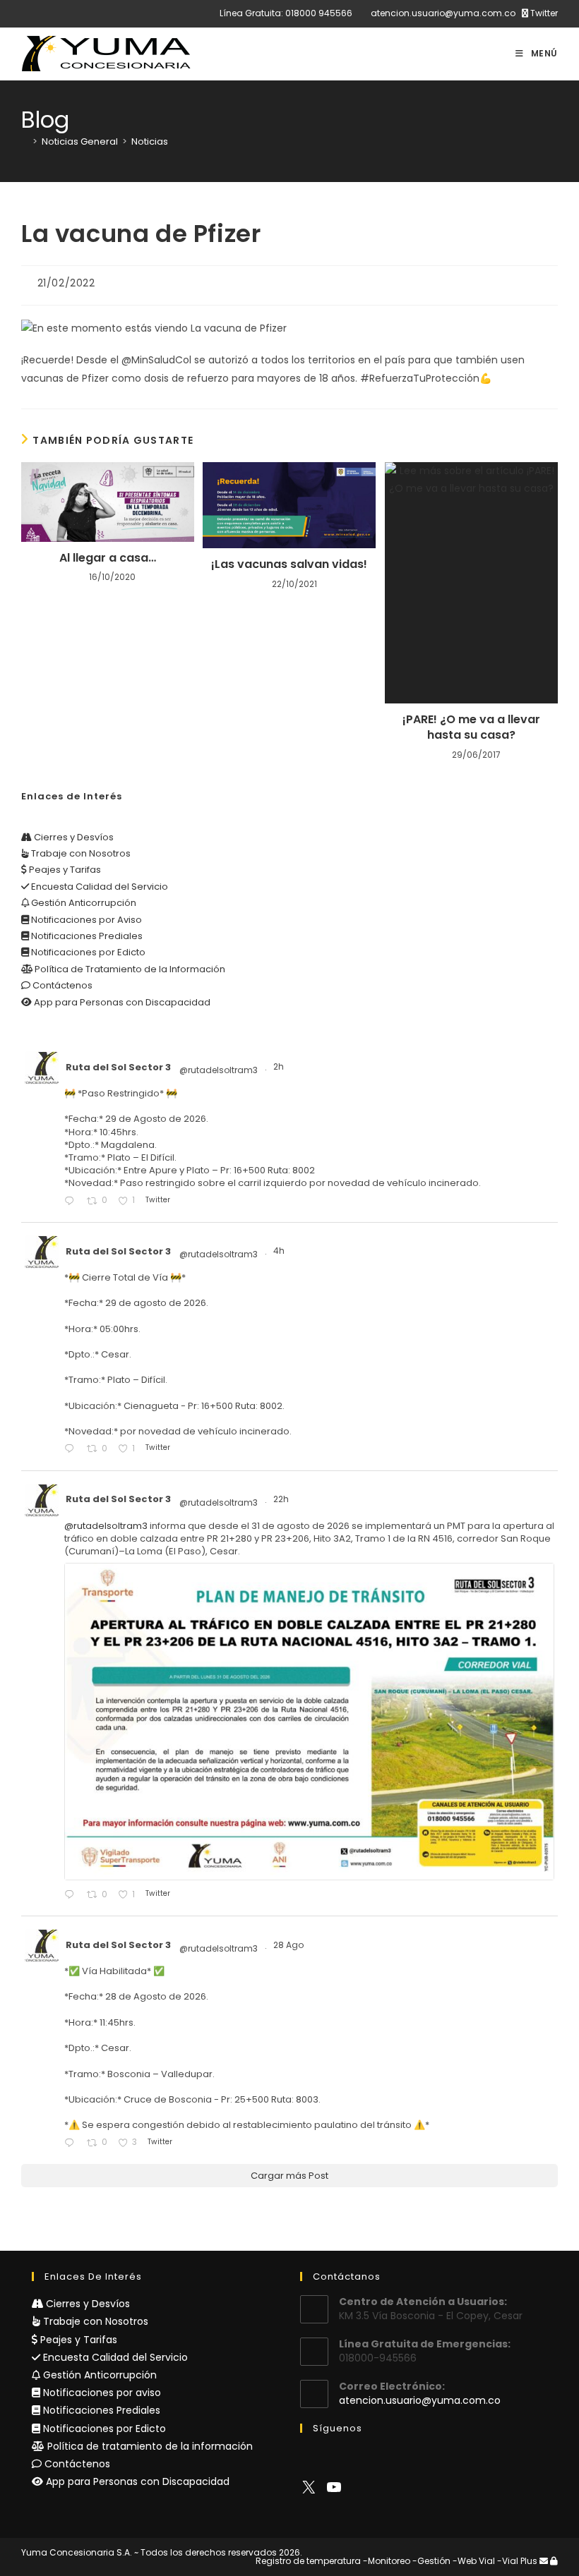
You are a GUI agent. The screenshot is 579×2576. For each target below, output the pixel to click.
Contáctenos (61, 985)
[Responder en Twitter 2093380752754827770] (72, 2143)
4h (280, 1251)
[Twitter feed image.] (309, 1721)
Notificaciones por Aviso (85, 920)
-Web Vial (474, 2561)
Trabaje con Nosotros (80, 853)
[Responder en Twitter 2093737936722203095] (72, 1201)
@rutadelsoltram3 (219, 1070)
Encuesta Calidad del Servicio (99, 887)
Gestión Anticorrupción (83, 903)
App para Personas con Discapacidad (121, 1002)
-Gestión (431, 2561)
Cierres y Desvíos (73, 837)
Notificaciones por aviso (101, 2393)
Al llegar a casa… (108, 558)
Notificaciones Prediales (86, 936)
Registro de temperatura (308, 2561)
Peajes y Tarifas (64, 870)
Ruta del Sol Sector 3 (118, 1067)
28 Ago (289, 1945)
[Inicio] (25, 141)
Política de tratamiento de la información (149, 2446)
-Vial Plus (517, 2561)
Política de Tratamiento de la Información (129, 969)
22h (282, 1499)
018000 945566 (319, 13)
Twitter (543, 13)
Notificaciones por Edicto (87, 952)
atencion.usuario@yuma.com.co (443, 13)
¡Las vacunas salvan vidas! (289, 564)
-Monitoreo (387, 2561)
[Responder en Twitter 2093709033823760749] (72, 1450)
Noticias (150, 141)
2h (280, 1066)
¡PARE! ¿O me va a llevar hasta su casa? (471, 727)
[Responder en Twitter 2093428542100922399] (72, 1895)
